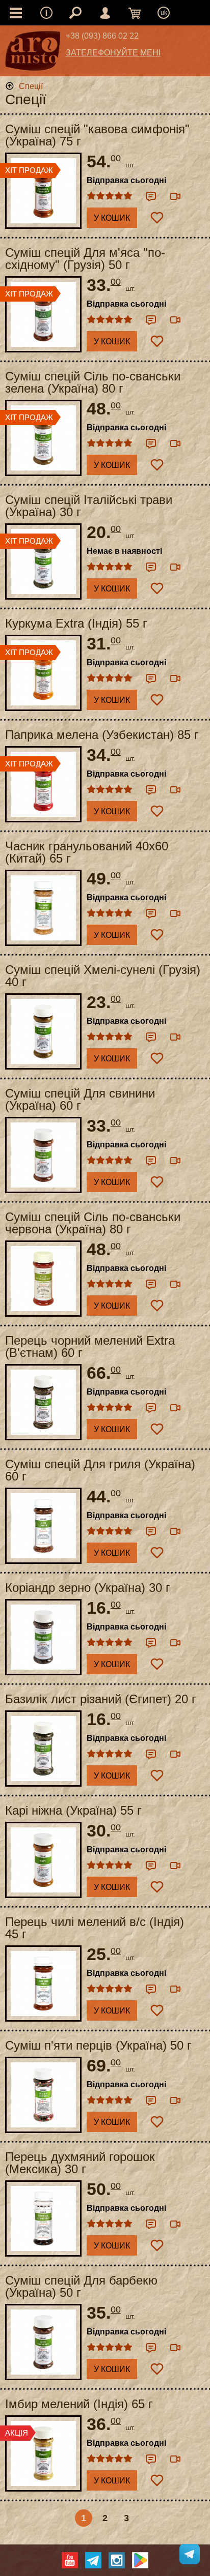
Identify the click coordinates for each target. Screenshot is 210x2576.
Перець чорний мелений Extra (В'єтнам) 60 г (90, 1347)
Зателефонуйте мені (113, 53)
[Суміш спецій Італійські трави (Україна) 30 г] (43, 561)
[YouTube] (70, 2560)
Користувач (105, 13)
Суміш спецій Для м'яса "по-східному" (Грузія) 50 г (85, 259)
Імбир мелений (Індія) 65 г (79, 2404)
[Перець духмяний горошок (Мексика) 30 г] (43, 2218)
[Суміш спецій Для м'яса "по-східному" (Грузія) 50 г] (43, 314)
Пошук (75, 13)
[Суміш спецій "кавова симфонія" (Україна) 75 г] (43, 191)
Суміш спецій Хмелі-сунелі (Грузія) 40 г (103, 976)
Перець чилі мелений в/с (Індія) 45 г (95, 1928)
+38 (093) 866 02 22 (102, 36)
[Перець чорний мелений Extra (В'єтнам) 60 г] (43, 1402)
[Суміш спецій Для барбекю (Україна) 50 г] (43, 2342)
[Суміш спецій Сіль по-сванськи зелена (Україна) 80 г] (43, 438)
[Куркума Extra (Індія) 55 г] (43, 673)
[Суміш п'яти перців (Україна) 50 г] (43, 2095)
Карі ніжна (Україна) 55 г (73, 1811)
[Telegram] (93, 2560)
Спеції (31, 86)
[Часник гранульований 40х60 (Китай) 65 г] (43, 908)
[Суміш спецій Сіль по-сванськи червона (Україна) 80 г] (43, 1279)
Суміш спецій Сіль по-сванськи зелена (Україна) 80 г (93, 382)
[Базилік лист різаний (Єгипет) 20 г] (43, 1749)
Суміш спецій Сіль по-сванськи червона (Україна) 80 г (93, 1223)
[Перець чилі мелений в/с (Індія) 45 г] (43, 1983)
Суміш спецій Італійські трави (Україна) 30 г (89, 506)
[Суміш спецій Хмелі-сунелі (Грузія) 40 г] (43, 1031)
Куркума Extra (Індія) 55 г (76, 624)
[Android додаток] (140, 2560)
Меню (46, 13)
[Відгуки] (151, 196)
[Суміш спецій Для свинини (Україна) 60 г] (43, 1155)
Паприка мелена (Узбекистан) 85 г (102, 735)
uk (164, 13)
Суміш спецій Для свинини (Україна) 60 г (80, 1100)
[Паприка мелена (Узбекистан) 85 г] (43, 784)
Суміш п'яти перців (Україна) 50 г (98, 2046)
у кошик (112, 218)
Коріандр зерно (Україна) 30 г (88, 1588)
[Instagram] (117, 2560)
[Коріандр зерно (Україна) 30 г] (43, 1637)
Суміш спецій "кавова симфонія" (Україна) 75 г (97, 135)
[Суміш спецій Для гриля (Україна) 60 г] (43, 1526)
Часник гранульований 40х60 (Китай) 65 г (87, 852)
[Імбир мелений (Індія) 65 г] (43, 2453)
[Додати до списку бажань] (157, 218)
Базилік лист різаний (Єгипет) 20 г (101, 1699)
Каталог (16, 13)
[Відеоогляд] (175, 196)
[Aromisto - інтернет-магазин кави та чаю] (33, 53)
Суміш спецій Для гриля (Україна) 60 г (100, 1470)
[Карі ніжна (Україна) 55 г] (43, 1860)
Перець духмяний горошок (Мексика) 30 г (80, 2163)
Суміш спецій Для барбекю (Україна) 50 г (81, 2287)
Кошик (135, 13)
